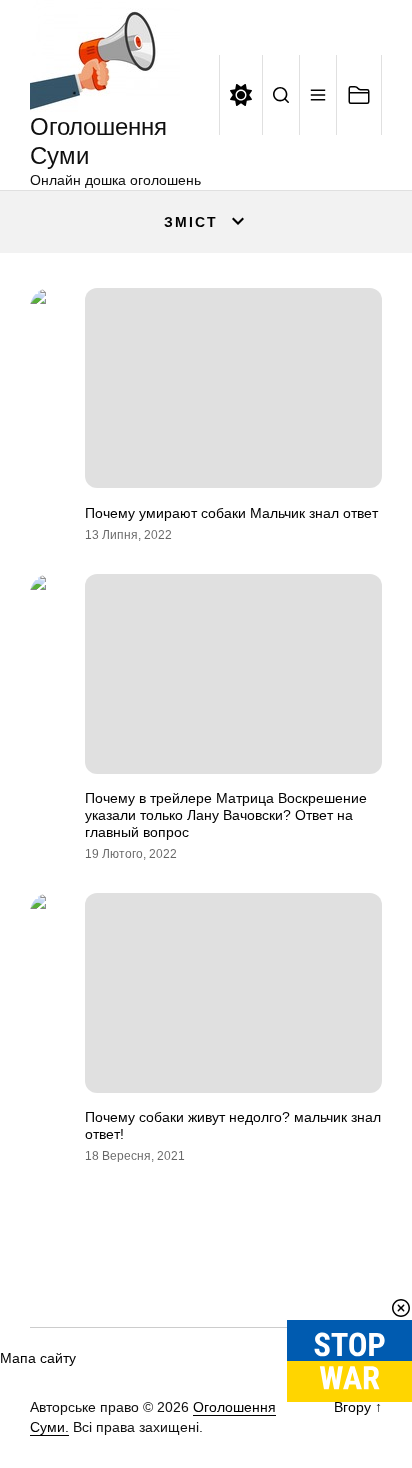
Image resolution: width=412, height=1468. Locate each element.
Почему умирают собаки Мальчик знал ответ (231, 513)
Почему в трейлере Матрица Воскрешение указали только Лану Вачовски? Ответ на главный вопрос (226, 815)
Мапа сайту (38, 1358)
